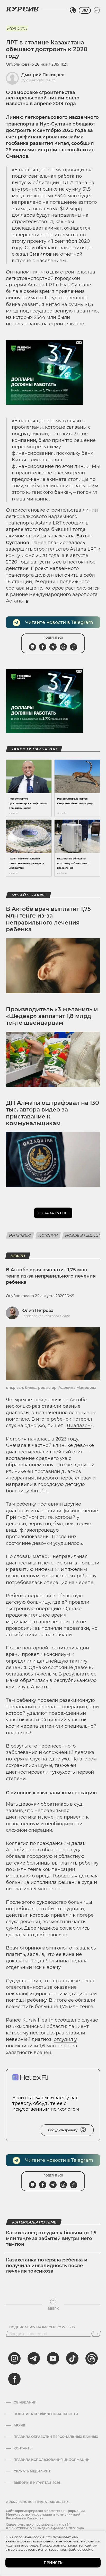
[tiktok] (72, 2358)
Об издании (25, 2402)
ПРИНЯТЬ (53, 2563)
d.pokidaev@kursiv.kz (38, 80)
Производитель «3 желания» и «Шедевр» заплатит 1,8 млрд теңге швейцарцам (52, 1016)
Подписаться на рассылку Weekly (42, 2327)
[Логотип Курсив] (22, 9)
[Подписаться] (96, 2334)
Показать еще (53, 1213)
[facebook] (14, 2379)
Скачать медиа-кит (32, 2471)
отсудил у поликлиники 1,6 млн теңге (41, 2043)
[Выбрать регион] (73, 10)
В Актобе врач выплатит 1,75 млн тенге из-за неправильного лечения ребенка (48, 919)
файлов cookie (81, 2549)
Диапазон (79, 1426)
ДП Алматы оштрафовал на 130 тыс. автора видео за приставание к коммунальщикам (52, 1113)
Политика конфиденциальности (46, 2414)
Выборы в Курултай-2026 (37, 2483)
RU (85, 10)
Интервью (20, 1235)
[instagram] (14, 2358)
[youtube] (53, 2358)
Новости (17, 28)
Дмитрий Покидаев (43, 75)
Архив (19, 2425)
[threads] (92, 2358)
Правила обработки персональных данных (56, 2437)
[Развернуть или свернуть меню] (97, 10)
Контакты (23, 2448)
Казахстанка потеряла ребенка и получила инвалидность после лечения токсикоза (47, 2265)
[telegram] (34, 2358)
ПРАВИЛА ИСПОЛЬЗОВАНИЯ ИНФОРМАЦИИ (52, 2460)
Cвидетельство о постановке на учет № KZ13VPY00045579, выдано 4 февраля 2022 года (45, 2526)
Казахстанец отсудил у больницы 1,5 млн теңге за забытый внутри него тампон (51, 2238)
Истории (48, 1235)
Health (18, 1256)
